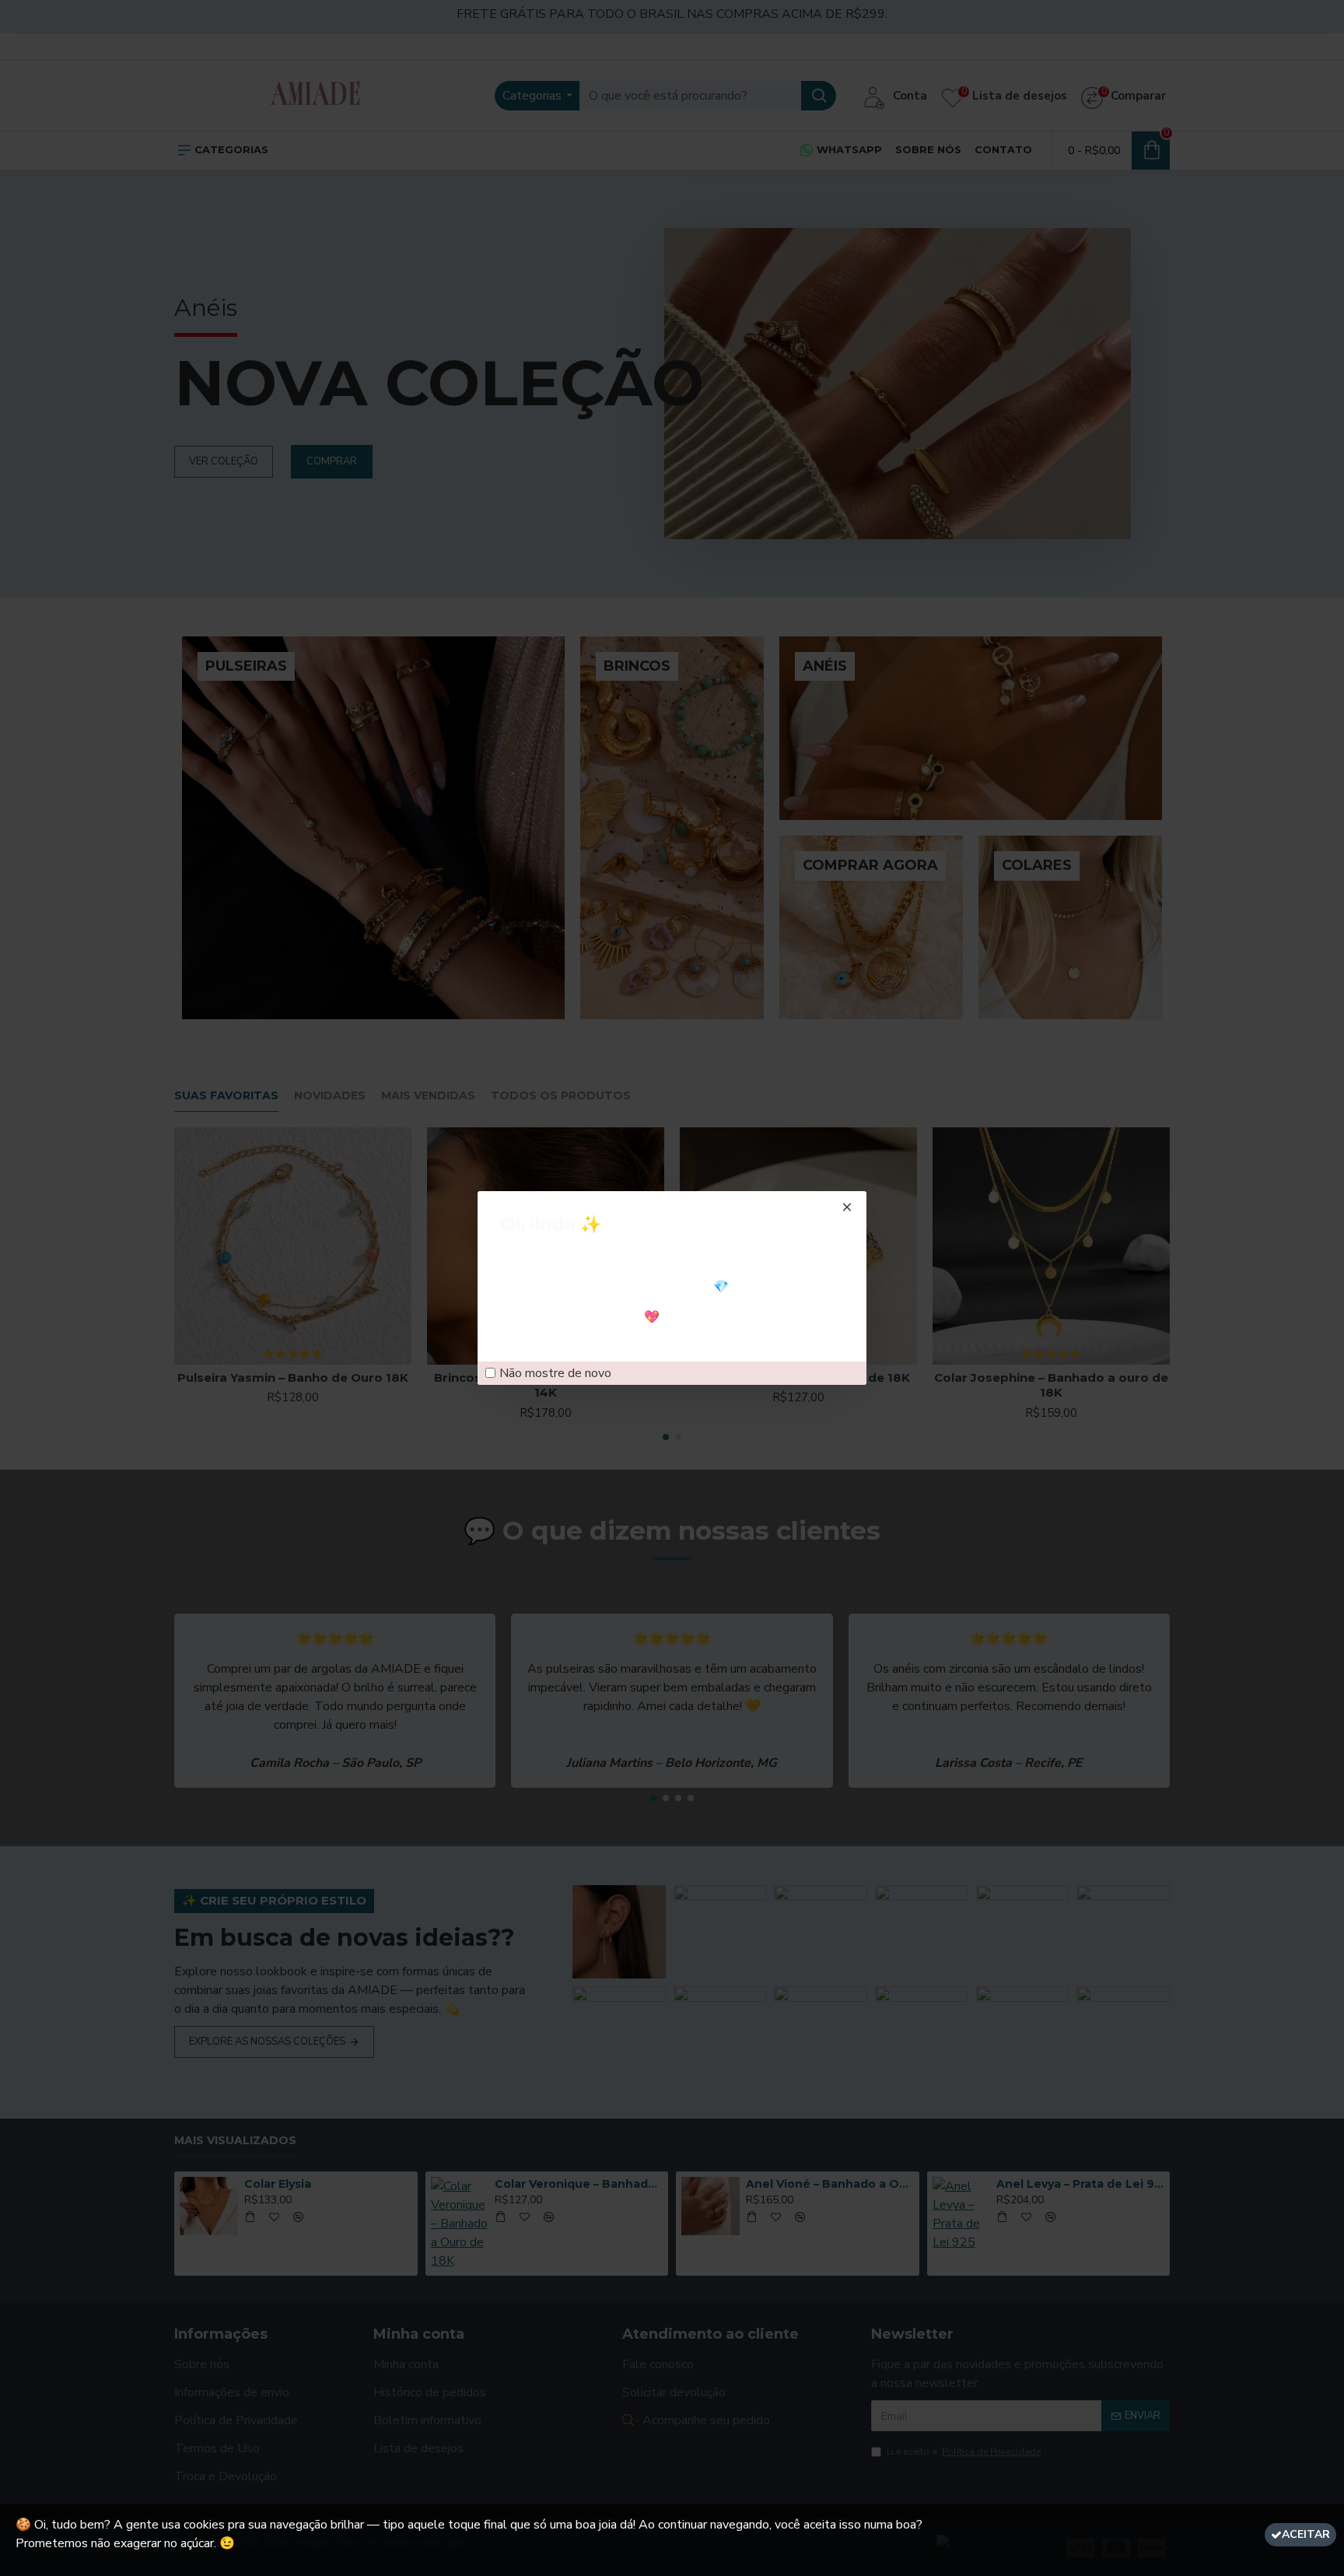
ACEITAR (1306, 2534)
